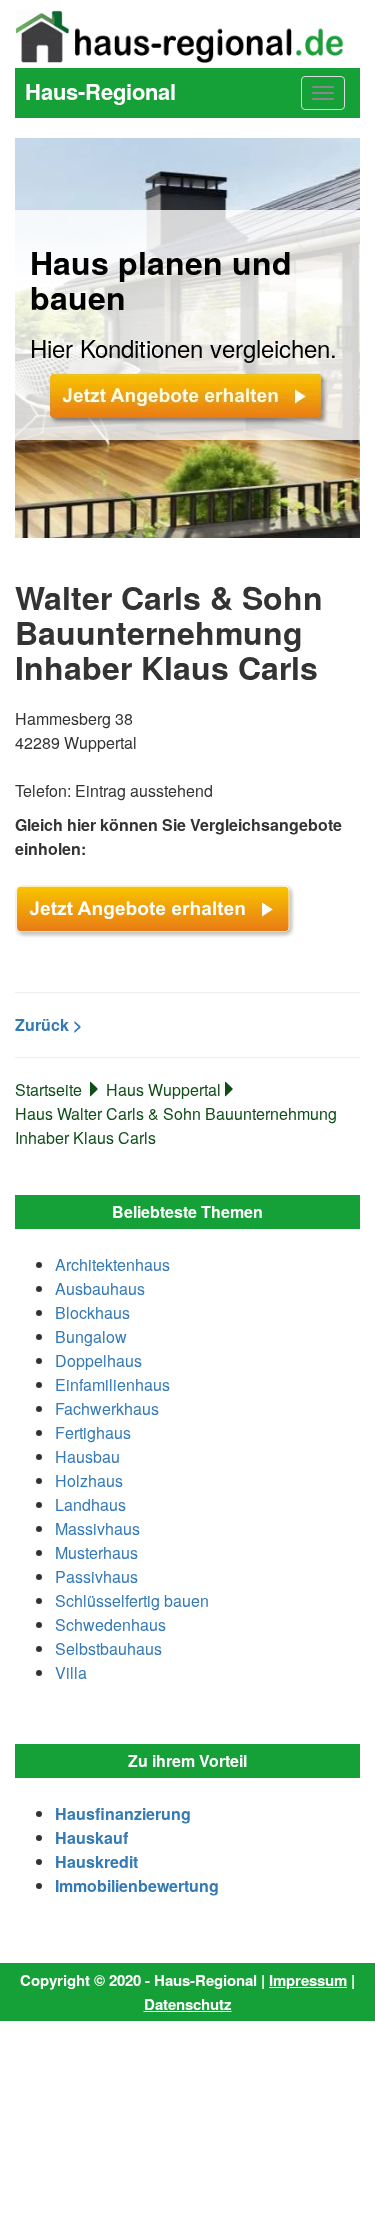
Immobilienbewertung (137, 1885)
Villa (71, 1672)
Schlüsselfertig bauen (132, 1600)
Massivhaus (97, 1528)
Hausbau (87, 1456)
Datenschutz (188, 2004)
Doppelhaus (98, 1360)
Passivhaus (96, 1576)
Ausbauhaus (100, 1288)
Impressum (308, 1980)
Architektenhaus (112, 1264)
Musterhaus (96, 1552)
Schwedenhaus (110, 1624)
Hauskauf (91, 1837)
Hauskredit (96, 1861)
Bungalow (91, 1336)
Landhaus (90, 1504)
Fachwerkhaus (107, 1408)
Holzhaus (89, 1480)
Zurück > (48, 1024)
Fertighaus (93, 1432)
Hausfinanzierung (123, 1813)
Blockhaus (92, 1312)
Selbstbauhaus (108, 1648)
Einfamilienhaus (112, 1384)
